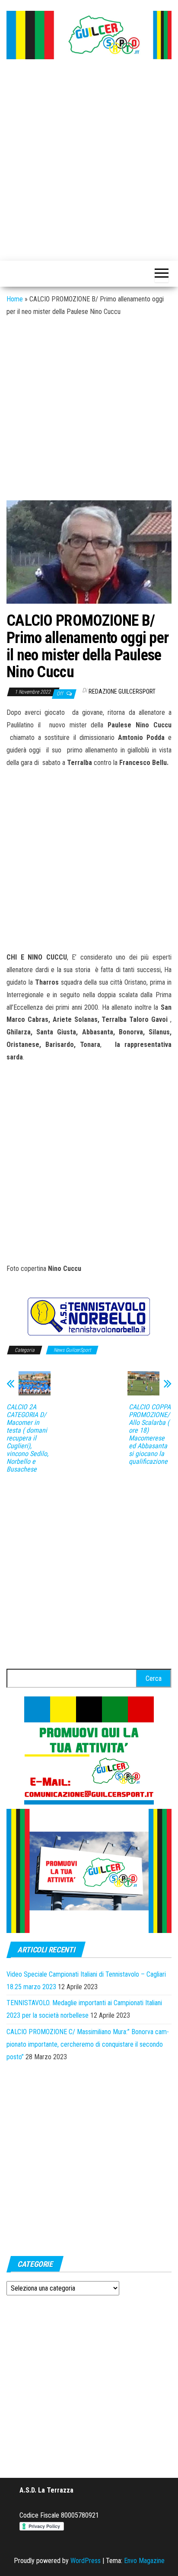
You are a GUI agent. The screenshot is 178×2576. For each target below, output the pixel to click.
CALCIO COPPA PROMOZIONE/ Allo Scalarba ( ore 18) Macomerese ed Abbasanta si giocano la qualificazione (150, 1434)
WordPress (86, 2561)
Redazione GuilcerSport (122, 691)
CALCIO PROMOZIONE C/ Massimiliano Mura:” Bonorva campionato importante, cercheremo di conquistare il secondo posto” (88, 2044)
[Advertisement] (89, 161)
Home (15, 299)
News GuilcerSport (72, 1350)
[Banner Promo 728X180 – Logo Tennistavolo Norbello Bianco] (89, 1316)
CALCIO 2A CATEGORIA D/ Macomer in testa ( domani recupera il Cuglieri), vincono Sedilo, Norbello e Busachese (27, 1438)
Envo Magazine (144, 2561)
